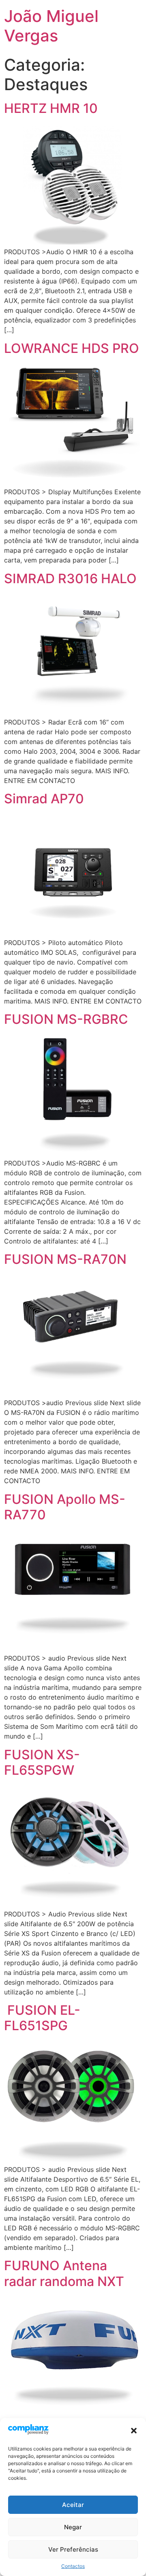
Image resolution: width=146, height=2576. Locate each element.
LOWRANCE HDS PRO (72, 348)
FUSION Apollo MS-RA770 (65, 1507)
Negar (73, 2527)
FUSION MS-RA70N (65, 1259)
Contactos (73, 2566)
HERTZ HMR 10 (51, 108)
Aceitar (73, 2505)
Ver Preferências (73, 2549)
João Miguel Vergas (51, 26)
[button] (134, 2431)
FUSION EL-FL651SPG (42, 2018)
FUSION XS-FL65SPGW (42, 1762)
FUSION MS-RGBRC (66, 1019)
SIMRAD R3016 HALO (70, 579)
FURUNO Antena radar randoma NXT (64, 2273)
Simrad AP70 (44, 799)
